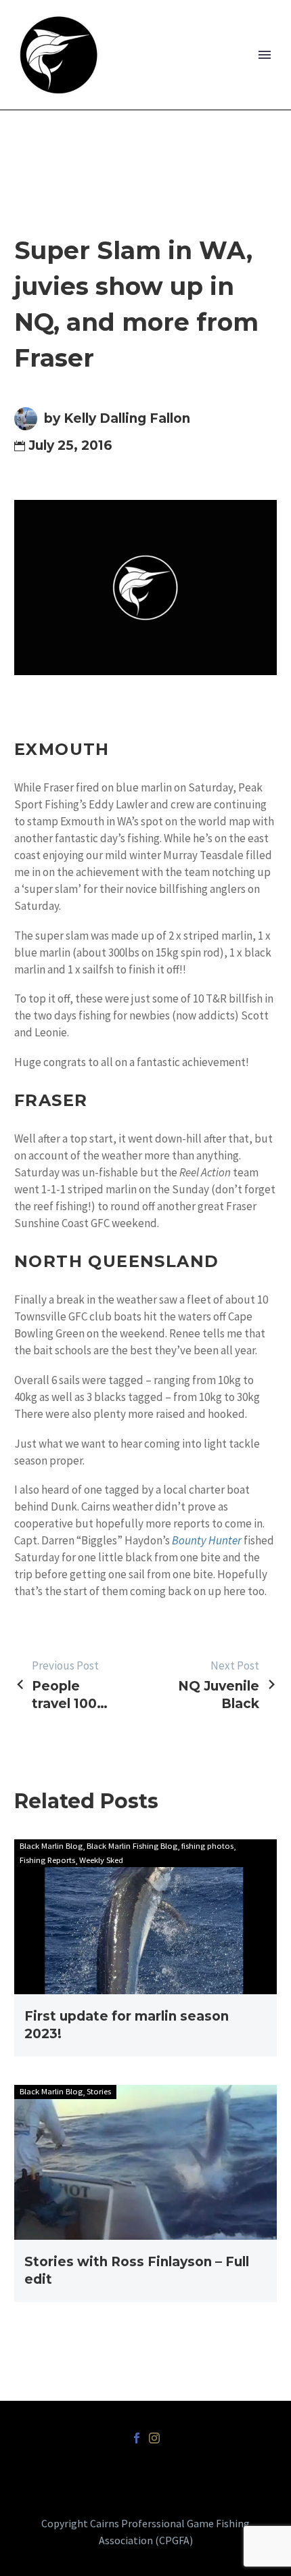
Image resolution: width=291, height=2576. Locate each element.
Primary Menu (265, 55)
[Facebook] (137, 2438)
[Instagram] (154, 2438)
